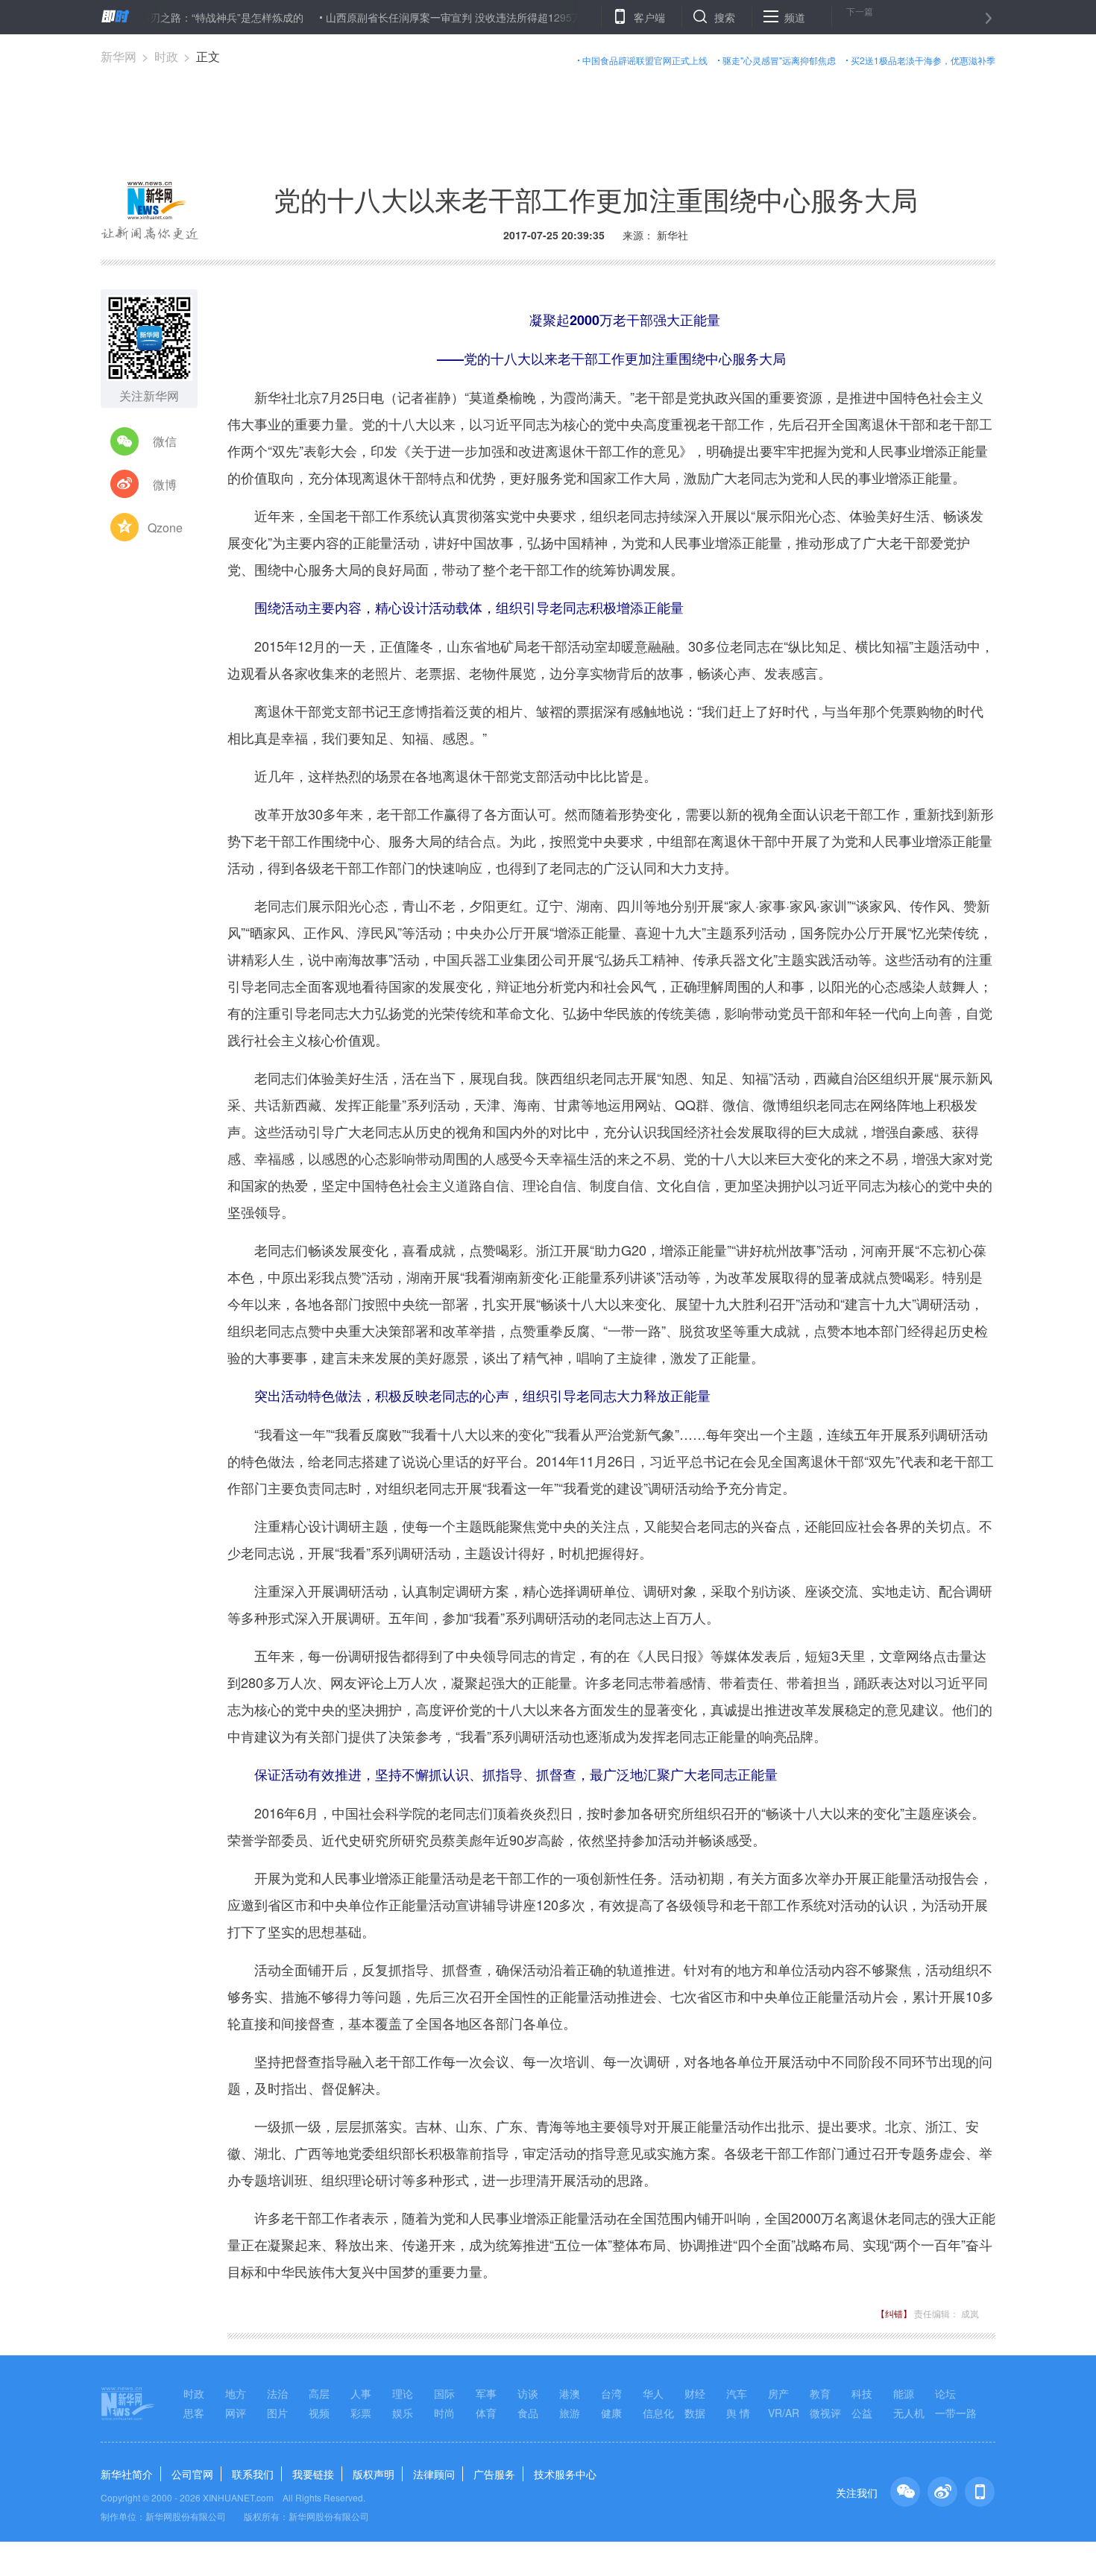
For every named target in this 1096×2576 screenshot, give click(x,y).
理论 (403, 2393)
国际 (444, 2393)
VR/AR (784, 2413)
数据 (695, 2413)
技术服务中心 (565, 2474)
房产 (778, 2393)
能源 (904, 2393)
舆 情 (738, 2413)
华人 (653, 2393)
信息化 (658, 2413)
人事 (361, 2393)
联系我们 (253, 2474)
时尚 (444, 2413)
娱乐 (403, 2413)
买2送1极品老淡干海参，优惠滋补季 (923, 60)
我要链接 (313, 2474)
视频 (319, 2413)
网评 (236, 2413)
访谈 (528, 2393)
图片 (277, 2413)
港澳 (570, 2393)
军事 (486, 2393)
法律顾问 (434, 2474)
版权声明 (374, 2474)
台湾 (611, 2393)
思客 (194, 2413)
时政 (166, 56)
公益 (862, 2413)
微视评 (825, 2413)
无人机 (909, 2413)
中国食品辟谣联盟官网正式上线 (645, 60)
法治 (277, 2393)
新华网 (119, 56)
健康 (611, 2413)
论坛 (945, 2393)
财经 (695, 2393)
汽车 (737, 2393)
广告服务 (494, 2474)
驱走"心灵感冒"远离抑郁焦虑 (779, 60)
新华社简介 (127, 2474)
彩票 (361, 2413)
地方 (236, 2393)
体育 (486, 2413)
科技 (862, 2393)
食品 (528, 2413)
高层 (319, 2393)
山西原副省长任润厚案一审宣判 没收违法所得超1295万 (404, 17)
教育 (820, 2393)
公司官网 (192, 2474)
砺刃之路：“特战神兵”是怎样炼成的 (171, 17)
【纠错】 (894, 2313)
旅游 (570, 2413)
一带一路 (956, 2413)
